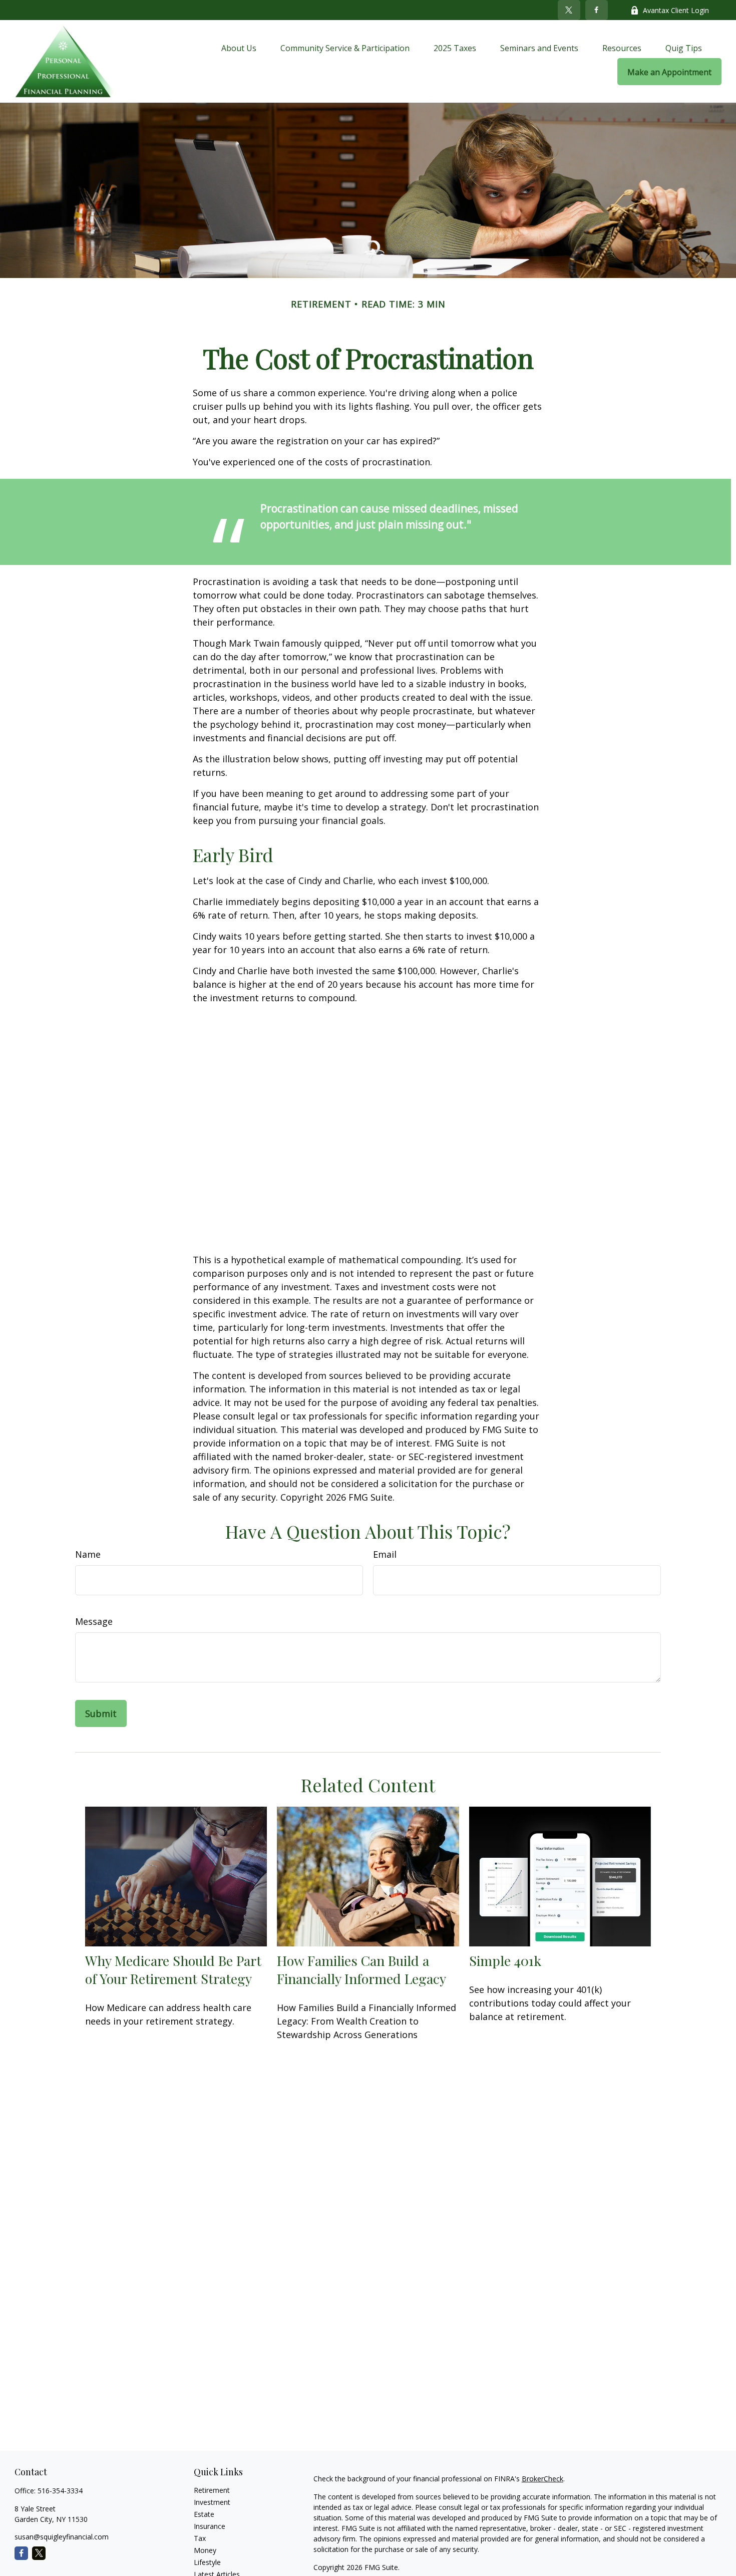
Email (385, 1554)
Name (88, 1554)
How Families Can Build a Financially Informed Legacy (361, 1969)
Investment (212, 2502)
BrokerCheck (542, 2479)
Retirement (212, 2490)
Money (205, 2550)
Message (94, 1621)
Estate (204, 2514)
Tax (200, 2538)
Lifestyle (207, 2562)
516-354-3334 (60, 2491)
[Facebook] (597, 10)
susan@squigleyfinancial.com (62, 2537)
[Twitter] (569, 10)
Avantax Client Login (676, 10)
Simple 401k (505, 1960)
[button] (239, 48)
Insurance (210, 2526)
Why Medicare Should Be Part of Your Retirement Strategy (173, 1969)
